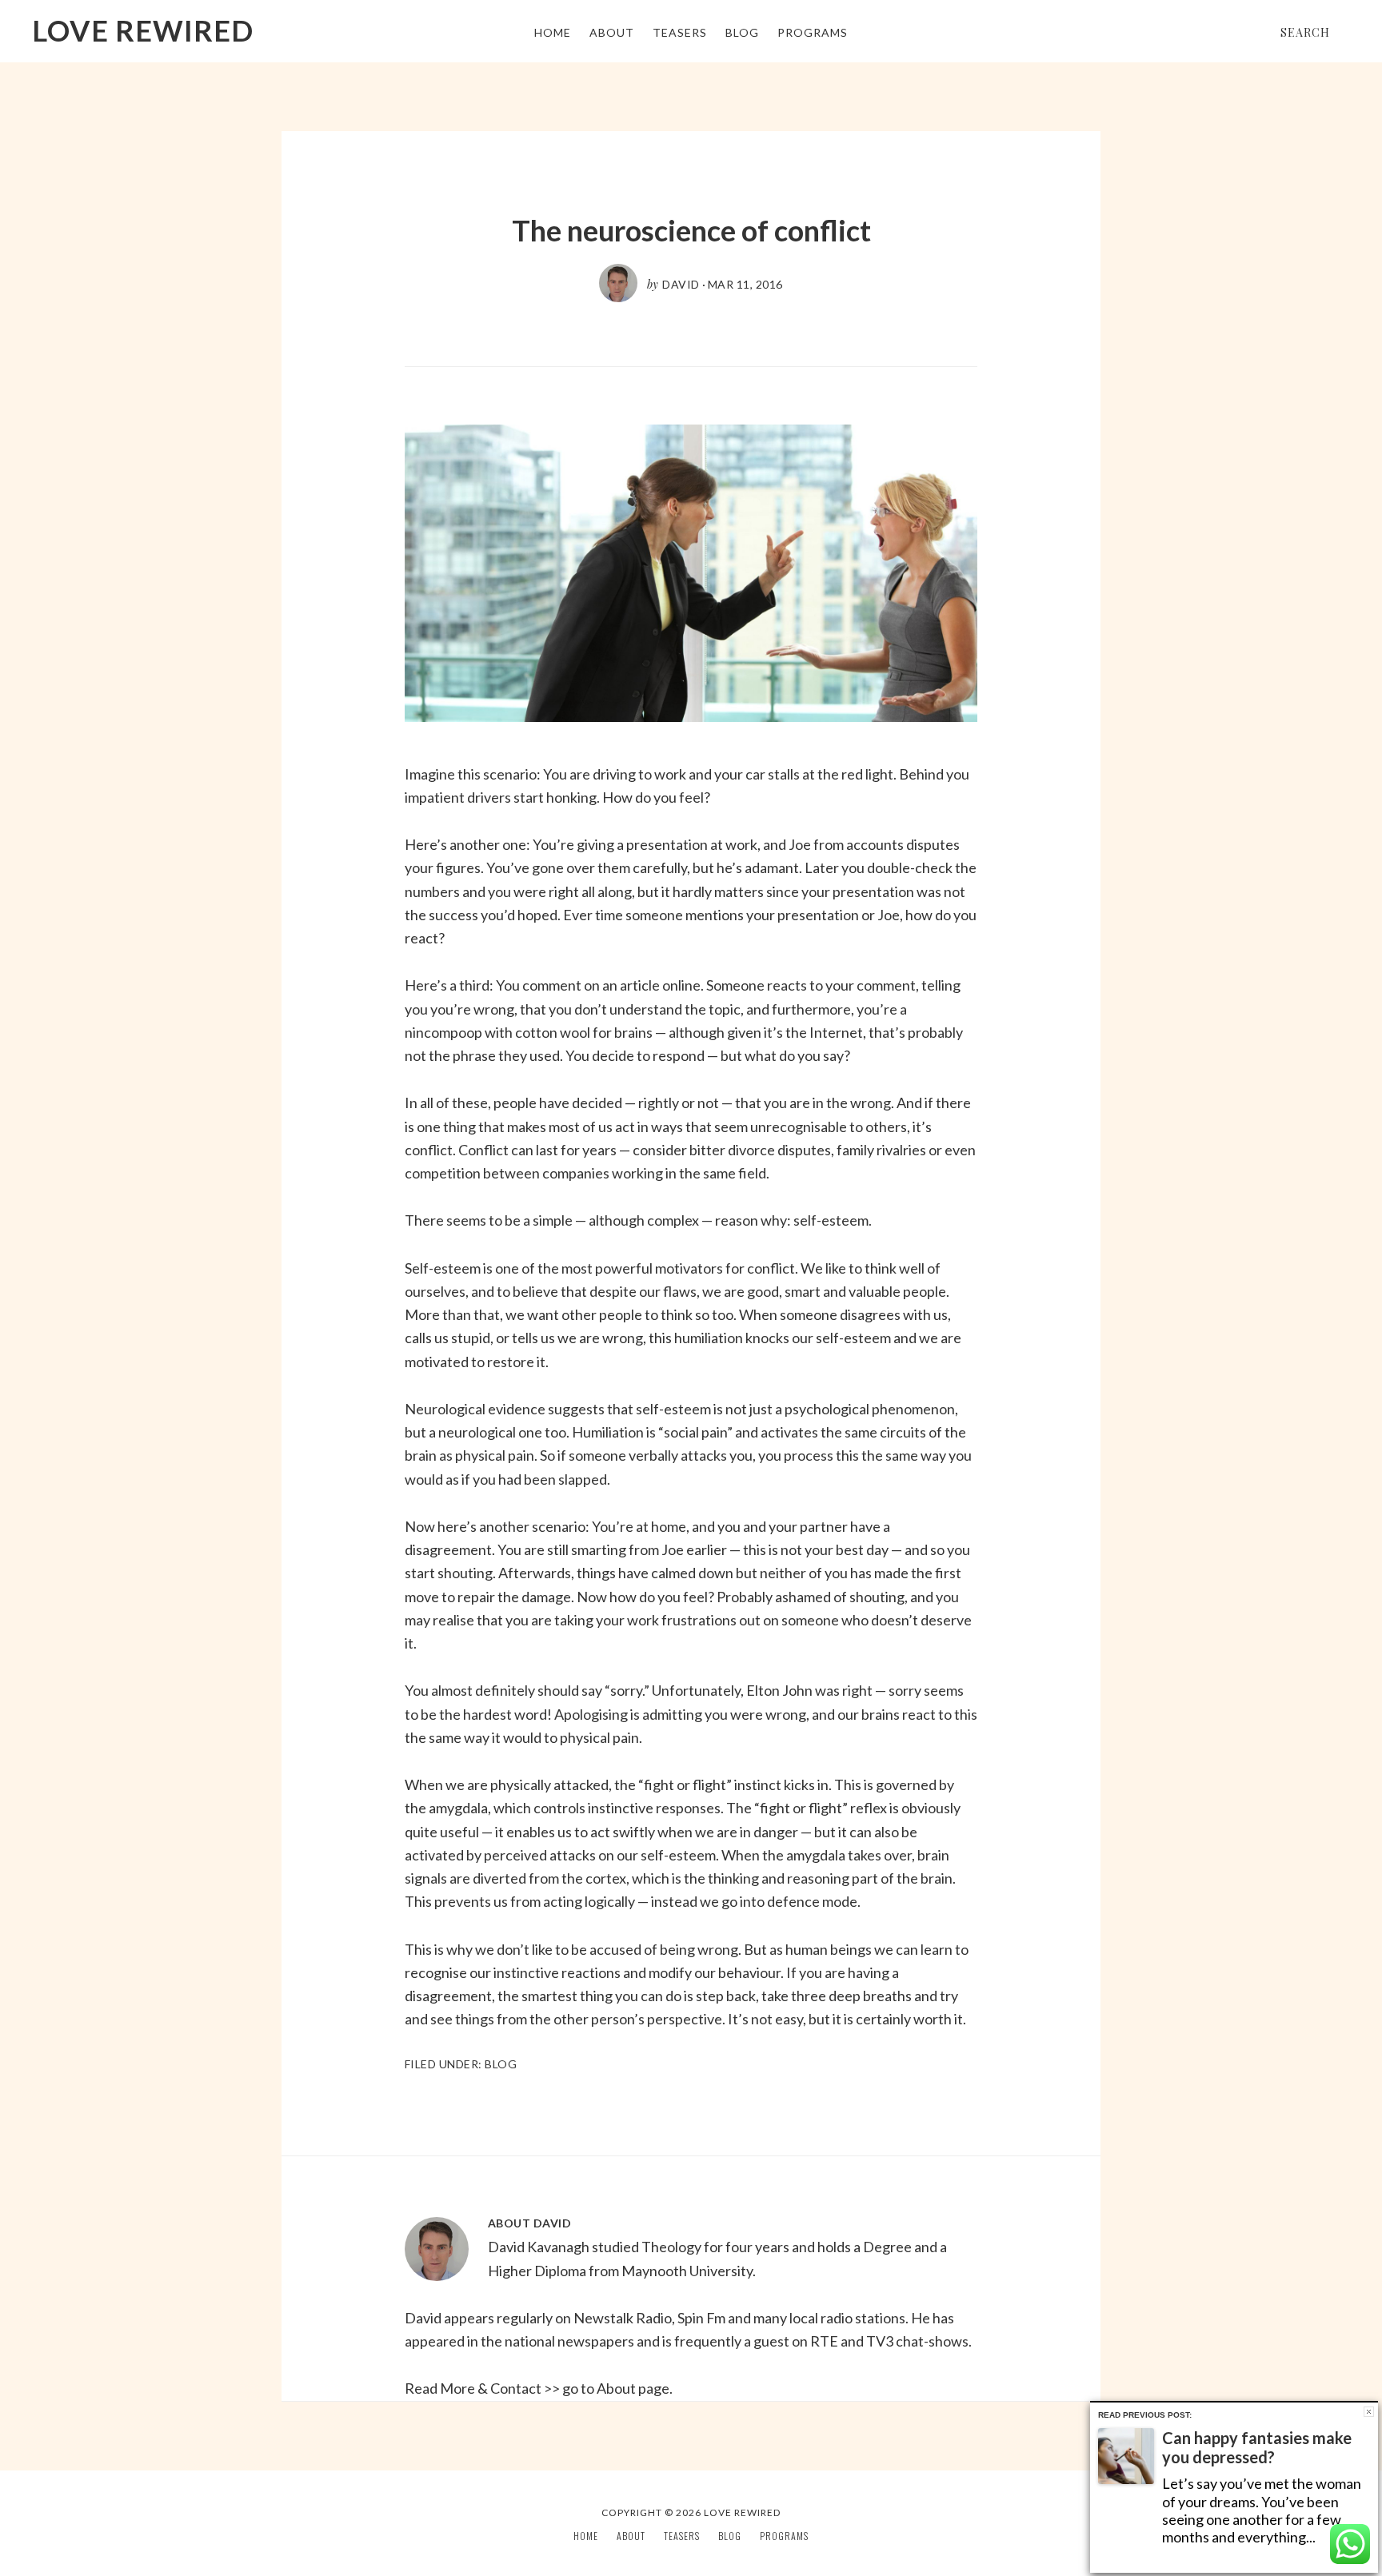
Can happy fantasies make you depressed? (1257, 2447)
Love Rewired (143, 30)
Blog (501, 2064)
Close (1369, 2412)
